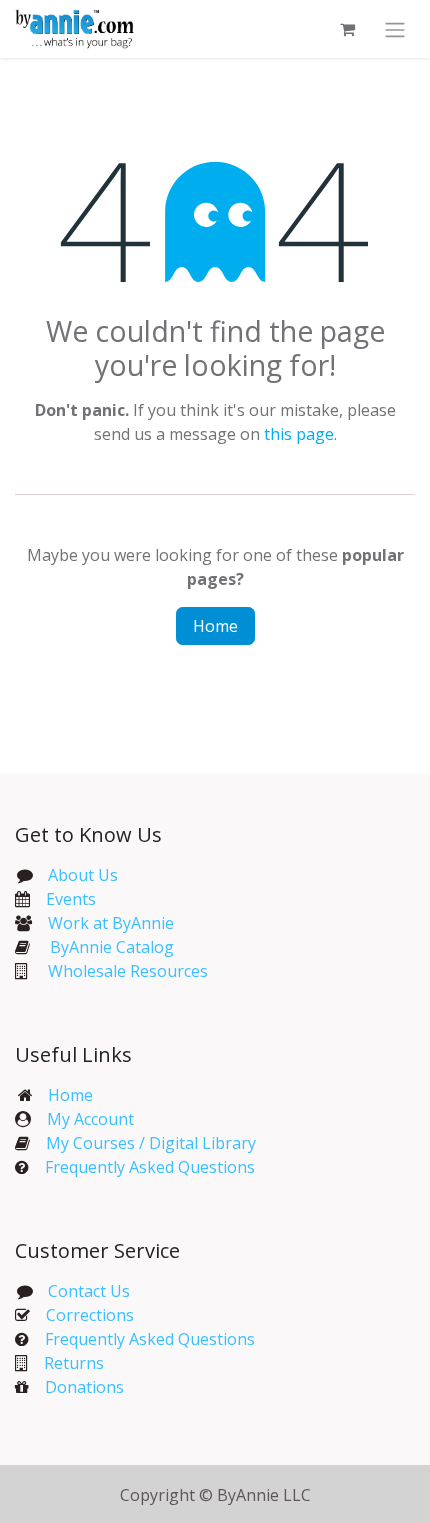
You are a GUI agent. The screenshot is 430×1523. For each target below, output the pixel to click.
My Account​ (90, 1119)
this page (299, 434)
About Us (83, 875)
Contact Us (87, 1291)
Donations (84, 1387)
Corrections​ (90, 1315)
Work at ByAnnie (111, 923)
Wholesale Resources (128, 971)
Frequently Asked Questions (150, 1167)
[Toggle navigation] (395, 29)
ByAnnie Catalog (112, 947)
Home (215, 626)
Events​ (71, 899)
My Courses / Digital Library (143, 1143)
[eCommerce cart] (347, 29)
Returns (74, 1363)
